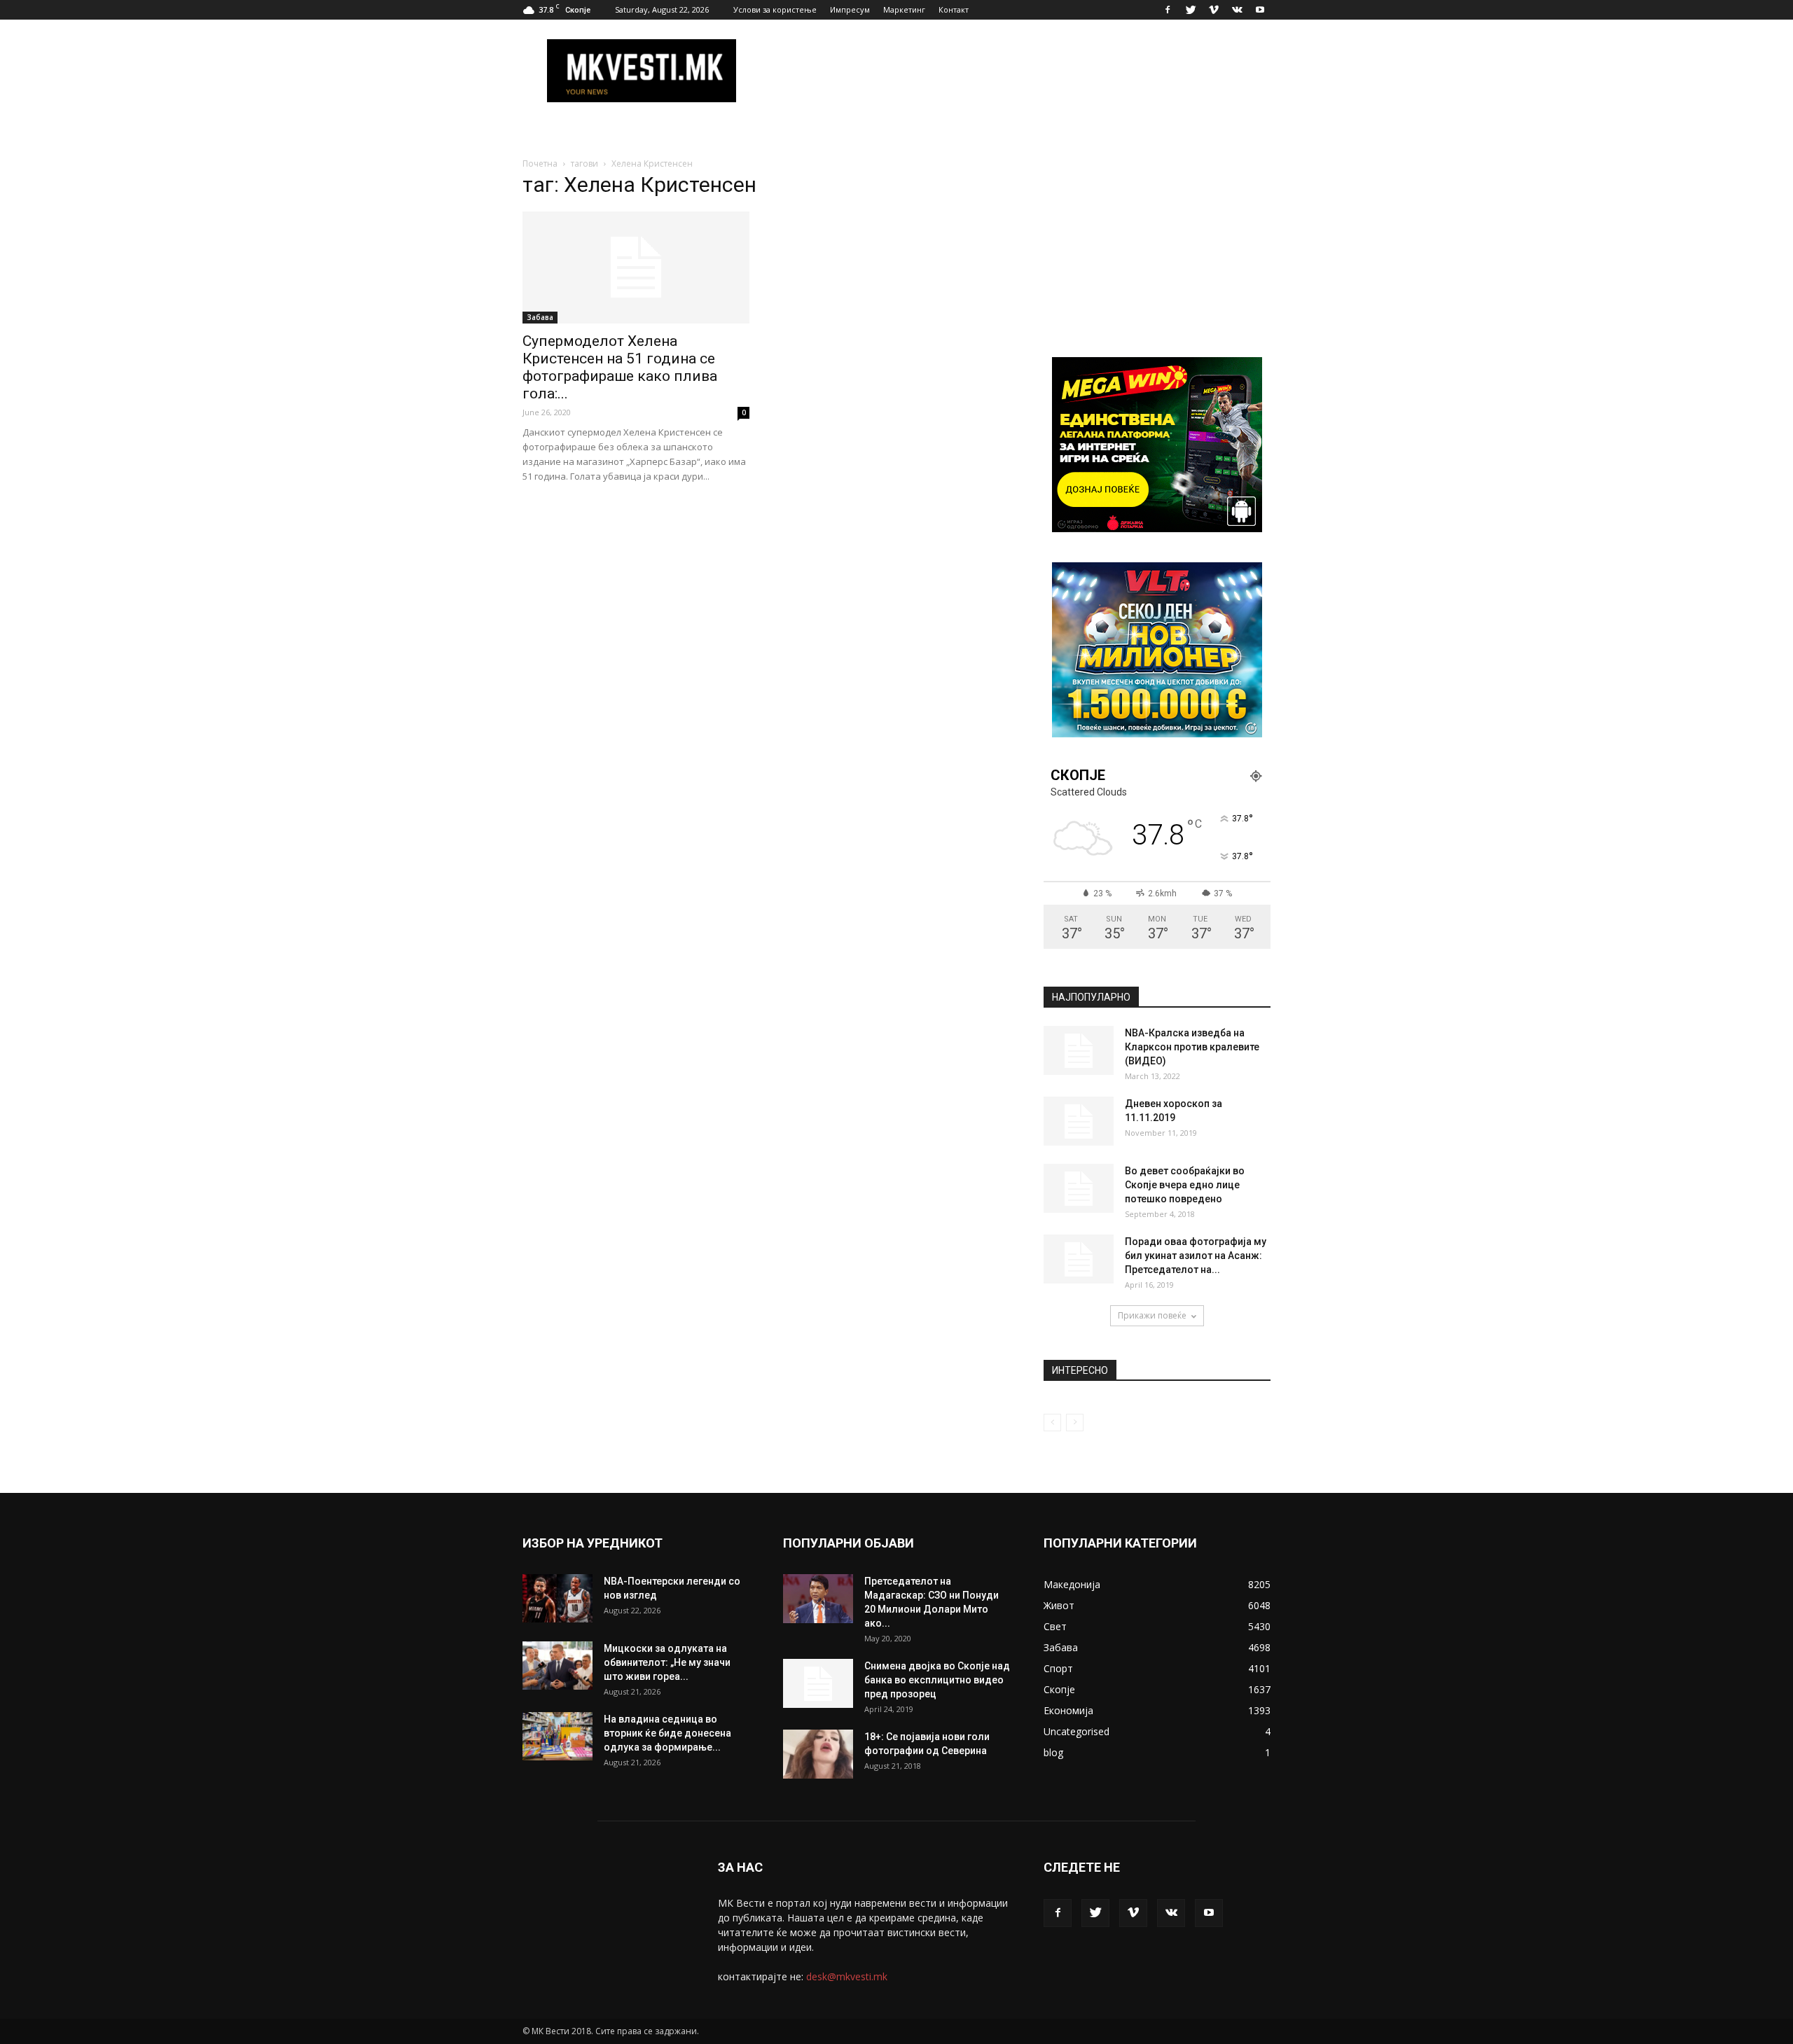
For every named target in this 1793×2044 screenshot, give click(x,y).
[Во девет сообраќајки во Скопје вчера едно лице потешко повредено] (1079, 1188)
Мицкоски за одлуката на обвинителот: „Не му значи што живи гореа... (667, 1662)
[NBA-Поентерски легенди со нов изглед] (558, 1598)
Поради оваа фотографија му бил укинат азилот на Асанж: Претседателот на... (1196, 1256)
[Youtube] (1260, 10)
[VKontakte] (1237, 10)
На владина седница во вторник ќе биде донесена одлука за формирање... (667, 1733)
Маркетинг (904, 9)
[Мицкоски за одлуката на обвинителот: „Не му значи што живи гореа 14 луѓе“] (558, 1666)
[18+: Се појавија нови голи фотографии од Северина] (818, 1754)
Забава (540, 317)
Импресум (850, 9)
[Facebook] (1168, 10)
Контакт (954, 9)
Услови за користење (775, 9)
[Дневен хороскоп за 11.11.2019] (1079, 1121)
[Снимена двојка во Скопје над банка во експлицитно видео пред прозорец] (818, 1683)
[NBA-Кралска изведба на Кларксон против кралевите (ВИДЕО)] (1079, 1050)
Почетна (540, 164)
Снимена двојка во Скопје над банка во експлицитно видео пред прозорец (937, 1680)
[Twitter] (1191, 10)
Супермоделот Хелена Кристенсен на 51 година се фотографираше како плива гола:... (620, 367)
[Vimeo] (1214, 10)
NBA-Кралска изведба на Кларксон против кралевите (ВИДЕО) (1192, 1047)
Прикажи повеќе (1152, 1315)
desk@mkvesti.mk (847, 1976)
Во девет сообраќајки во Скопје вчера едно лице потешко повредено (1185, 1185)
